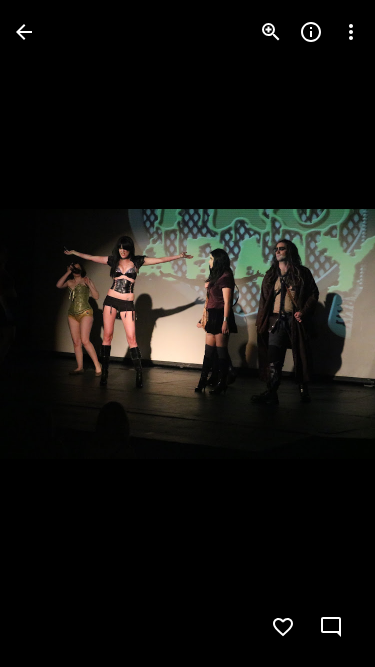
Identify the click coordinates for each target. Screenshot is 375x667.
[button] (56, 334)
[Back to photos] (24, 32)
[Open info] (311, 32)
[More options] (351, 32)
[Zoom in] (271, 32)
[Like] (283, 627)
